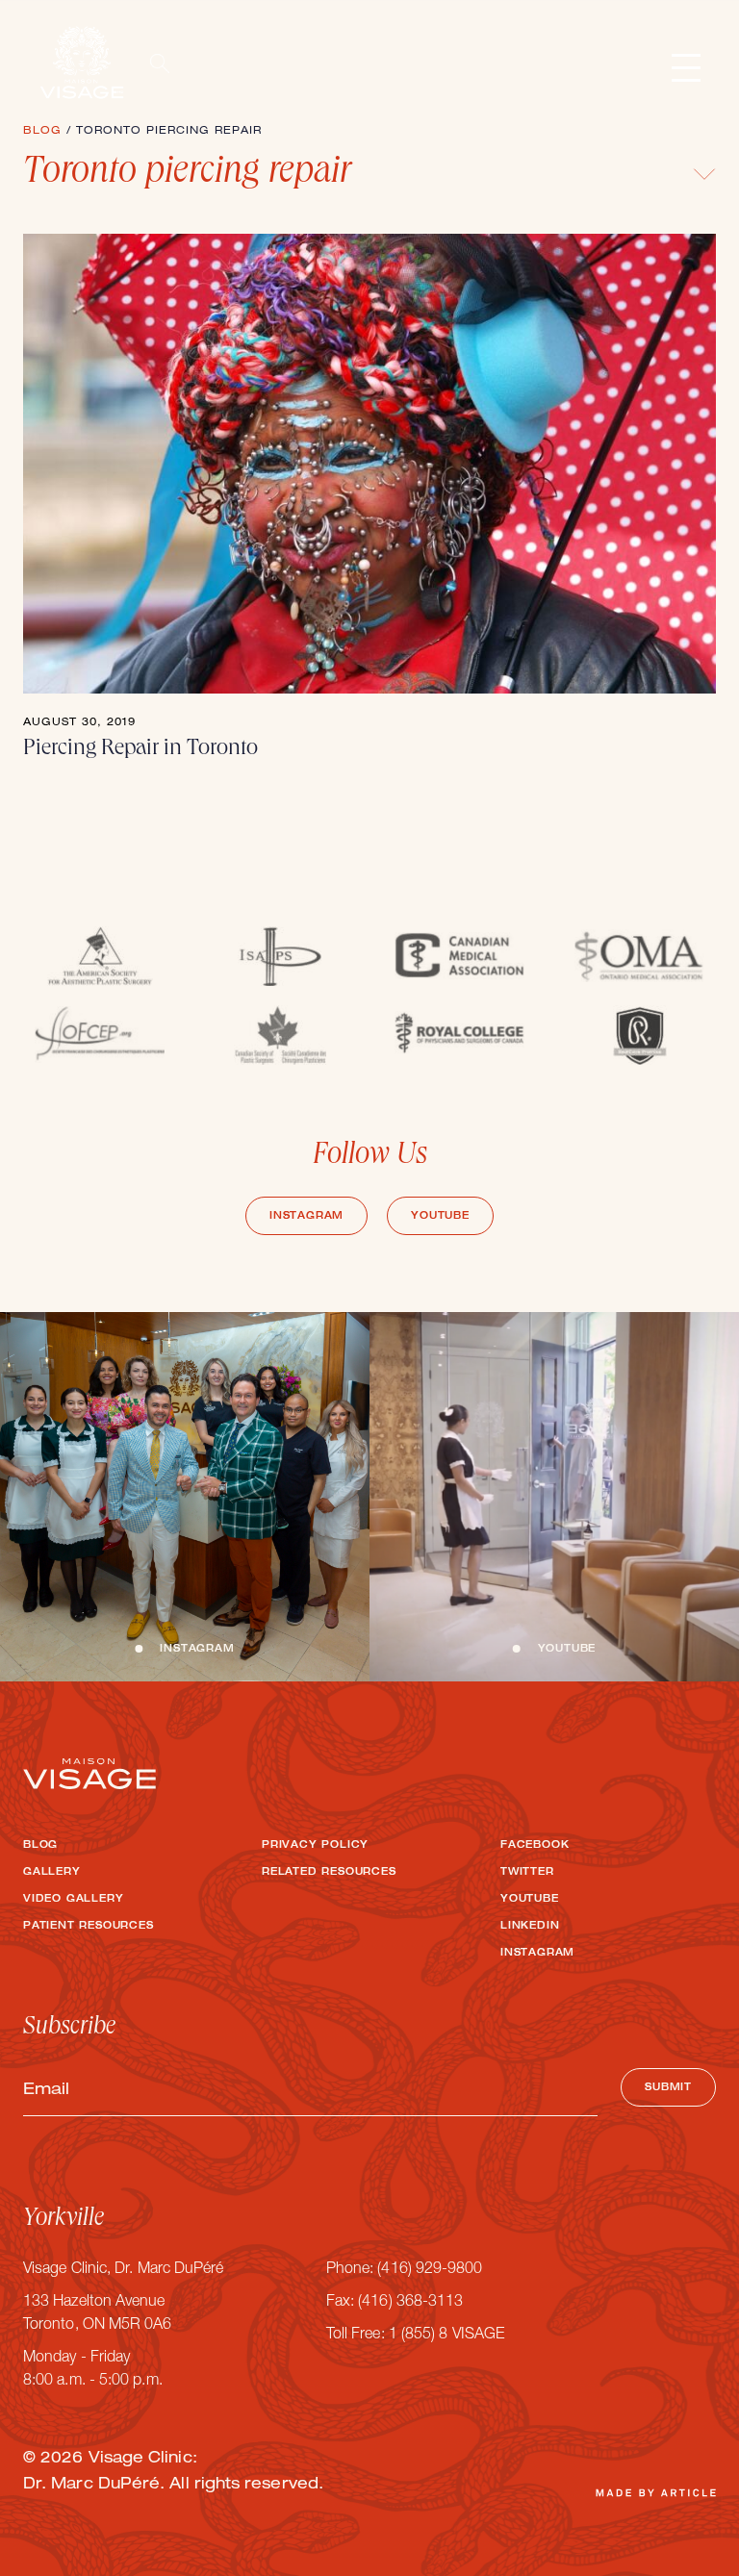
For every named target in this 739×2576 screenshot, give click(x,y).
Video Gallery (73, 1900)
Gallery (52, 1873)
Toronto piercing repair (187, 174)
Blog (40, 1846)
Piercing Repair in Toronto (140, 749)
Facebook (535, 1846)
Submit (668, 2088)
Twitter (527, 1873)
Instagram (306, 1217)
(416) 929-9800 (430, 2270)
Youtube (440, 1217)
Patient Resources (89, 1927)
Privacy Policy (315, 1846)
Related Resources (329, 1873)
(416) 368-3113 (410, 2303)
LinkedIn (530, 1927)
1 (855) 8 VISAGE (446, 2336)
